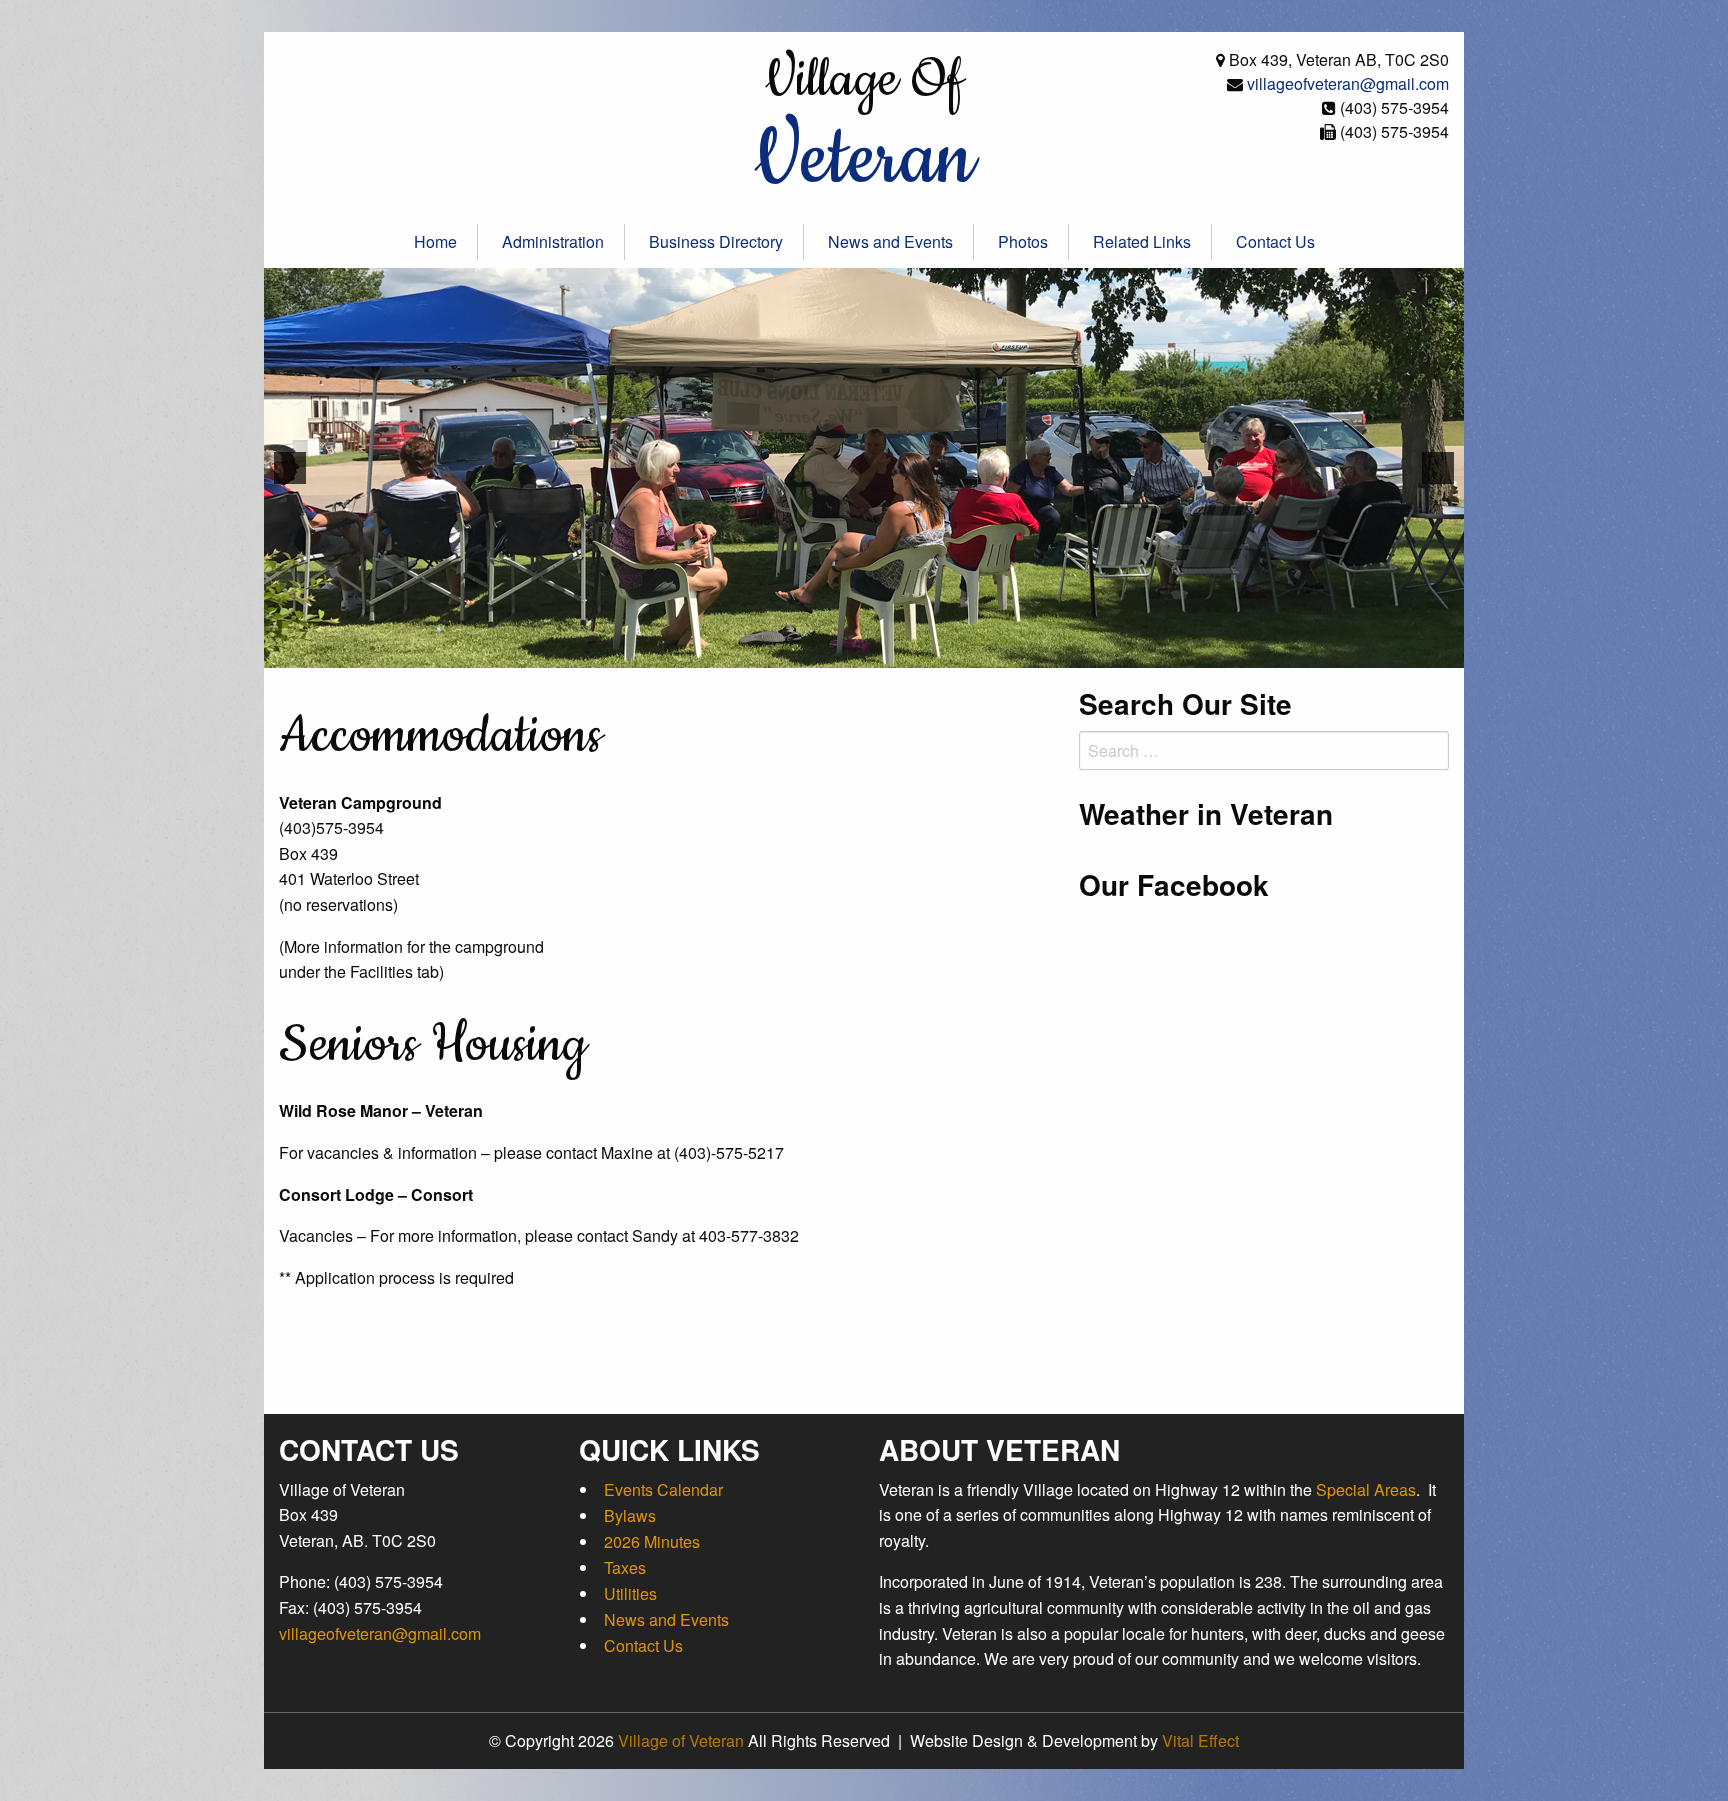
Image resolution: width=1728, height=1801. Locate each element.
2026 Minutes (652, 1541)
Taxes (625, 1567)
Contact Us (1275, 241)
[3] (875, 651)
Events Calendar (663, 1489)
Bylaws (630, 1515)
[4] (896, 651)
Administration (553, 241)
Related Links (1142, 241)
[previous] (290, 468)
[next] (1438, 468)
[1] (833, 651)
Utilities (630, 1593)
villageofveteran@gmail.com (1348, 83)
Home (435, 241)
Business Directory (716, 241)
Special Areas (1366, 1489)
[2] (854, 651)
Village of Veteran (681, 1740)
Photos (1023, 241)
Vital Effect (1200, 1740)
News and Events (890, 241)
